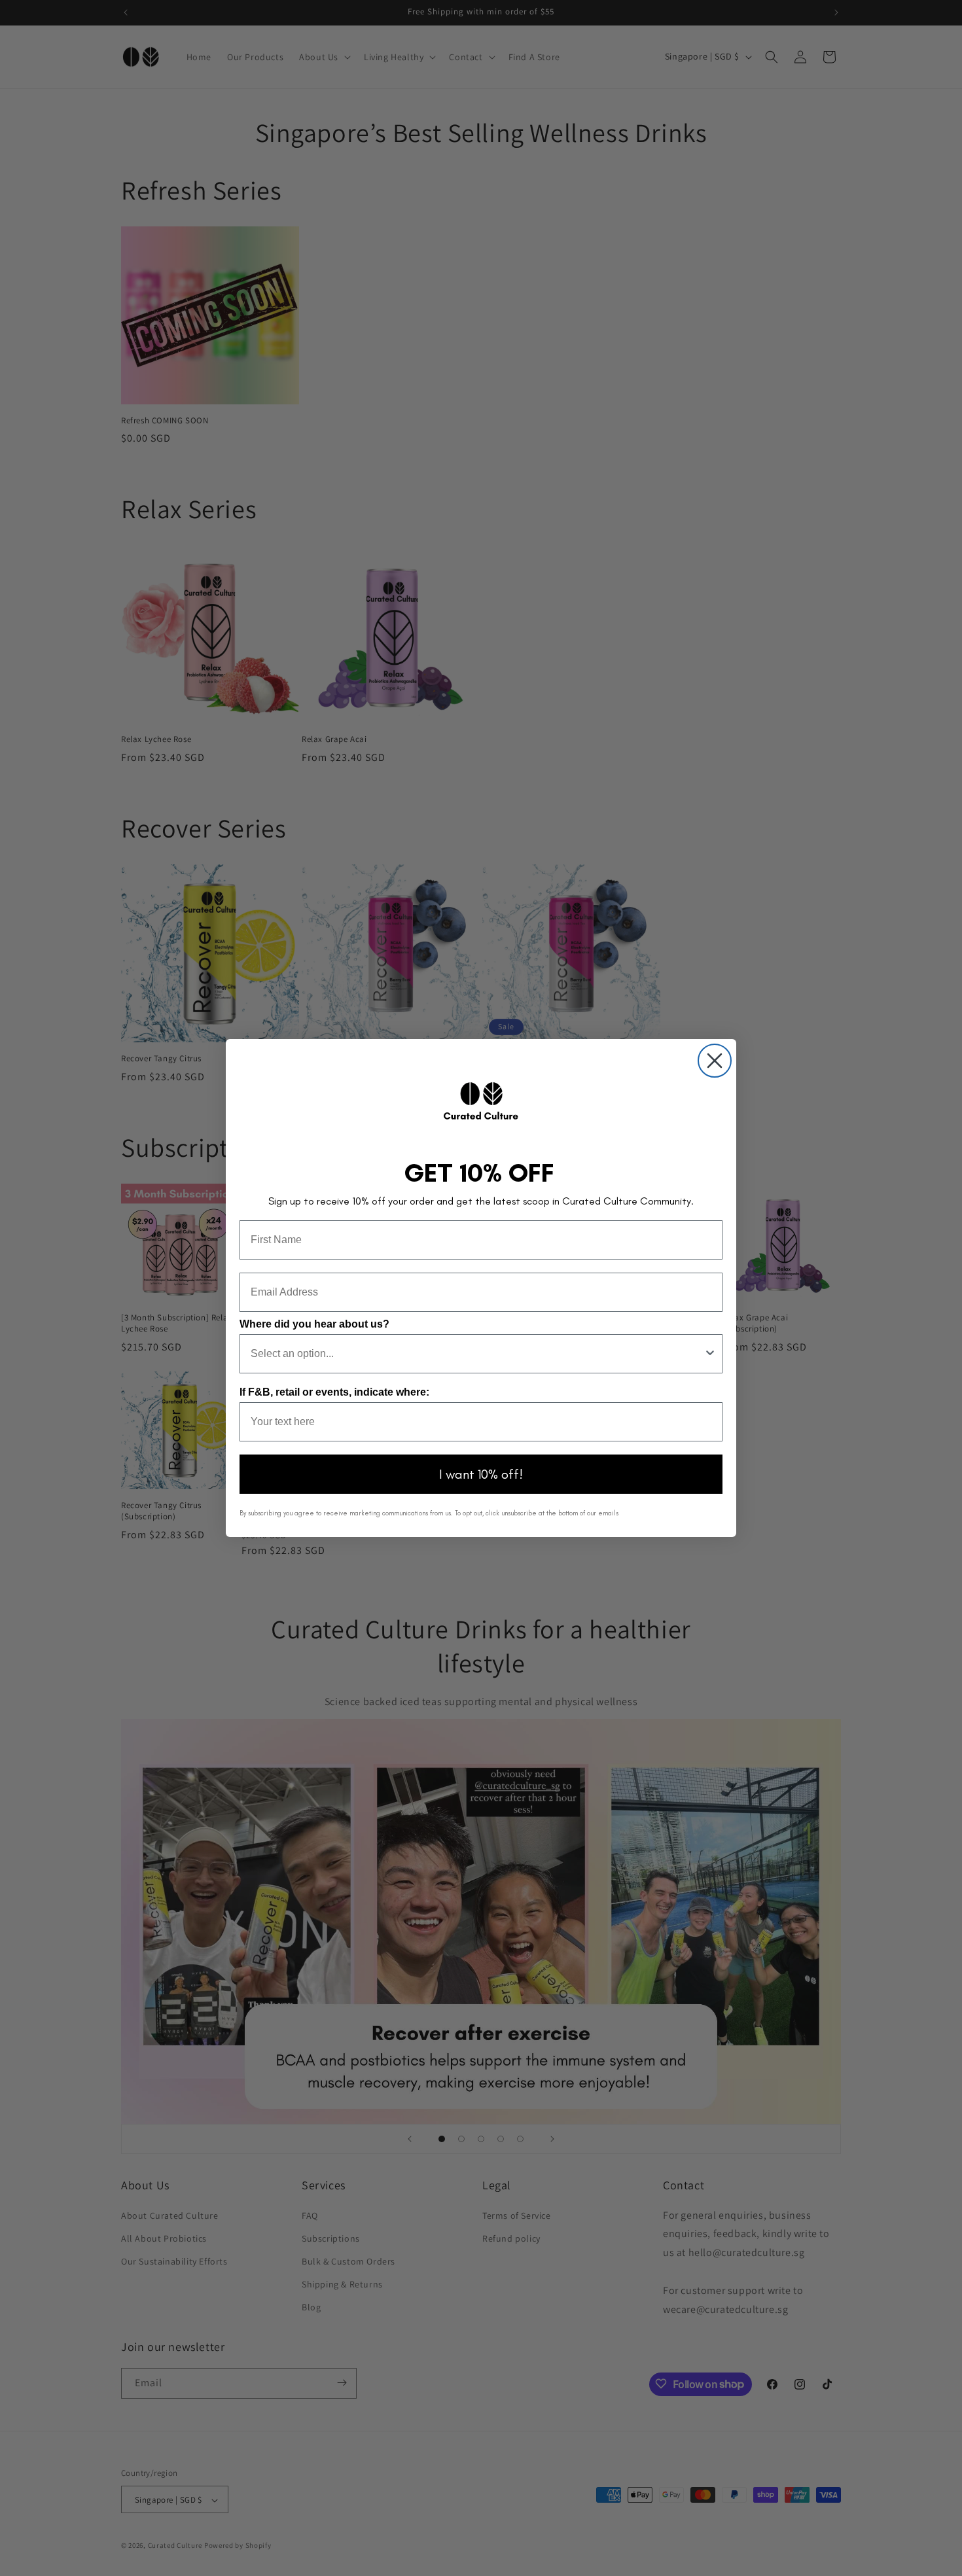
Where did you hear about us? (314, 1324)
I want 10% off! (481, 1474)
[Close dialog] (715, 1061)
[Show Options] (710, 1354)
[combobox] (477, 1354)
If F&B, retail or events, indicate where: (334, 1392)
